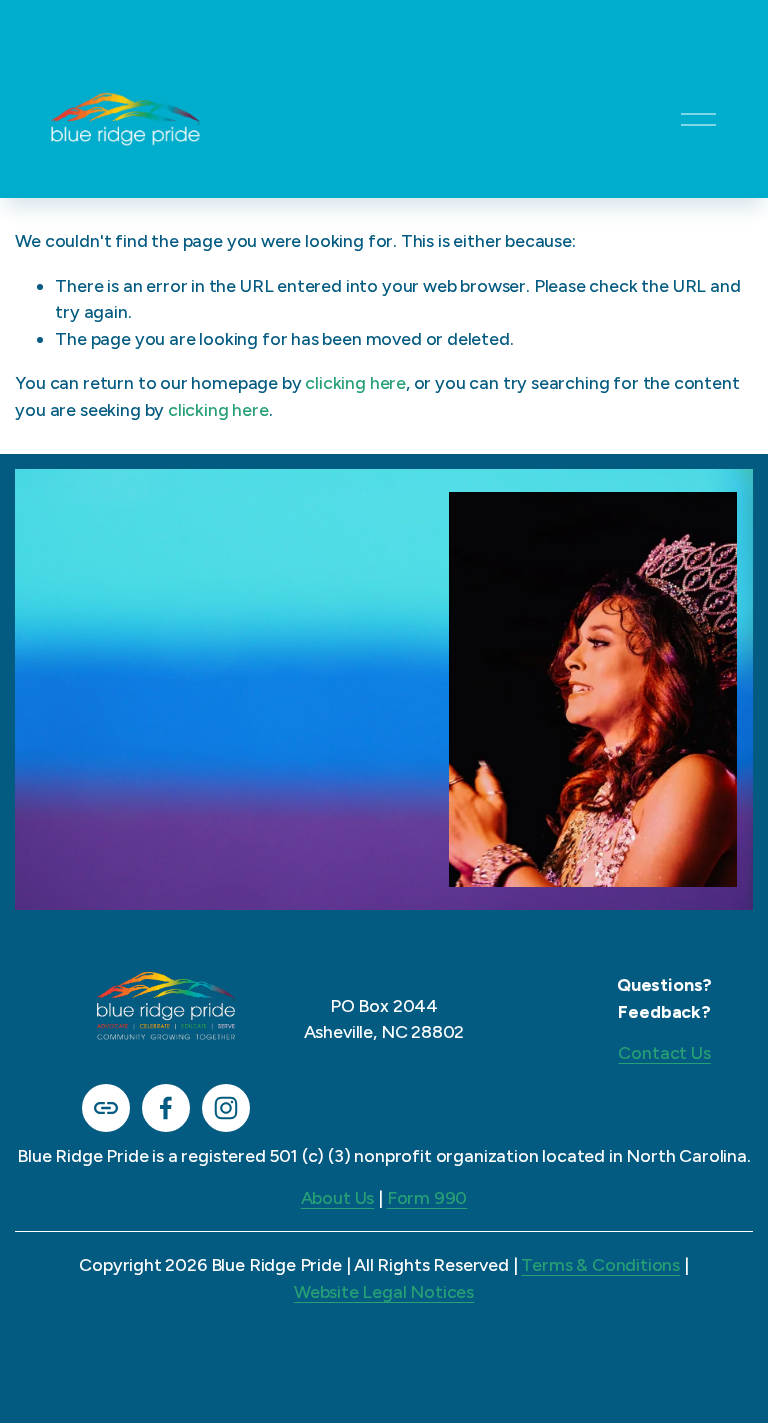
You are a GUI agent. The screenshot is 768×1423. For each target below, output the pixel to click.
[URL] (106, 1108)
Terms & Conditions (600, 1264)
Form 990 (427, 1197)
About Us (338, 1197)
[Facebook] (166, 1108)
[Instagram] (226, 1108)
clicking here (355, 382)
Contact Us (664, 1052)
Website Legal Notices (384, 1291)
